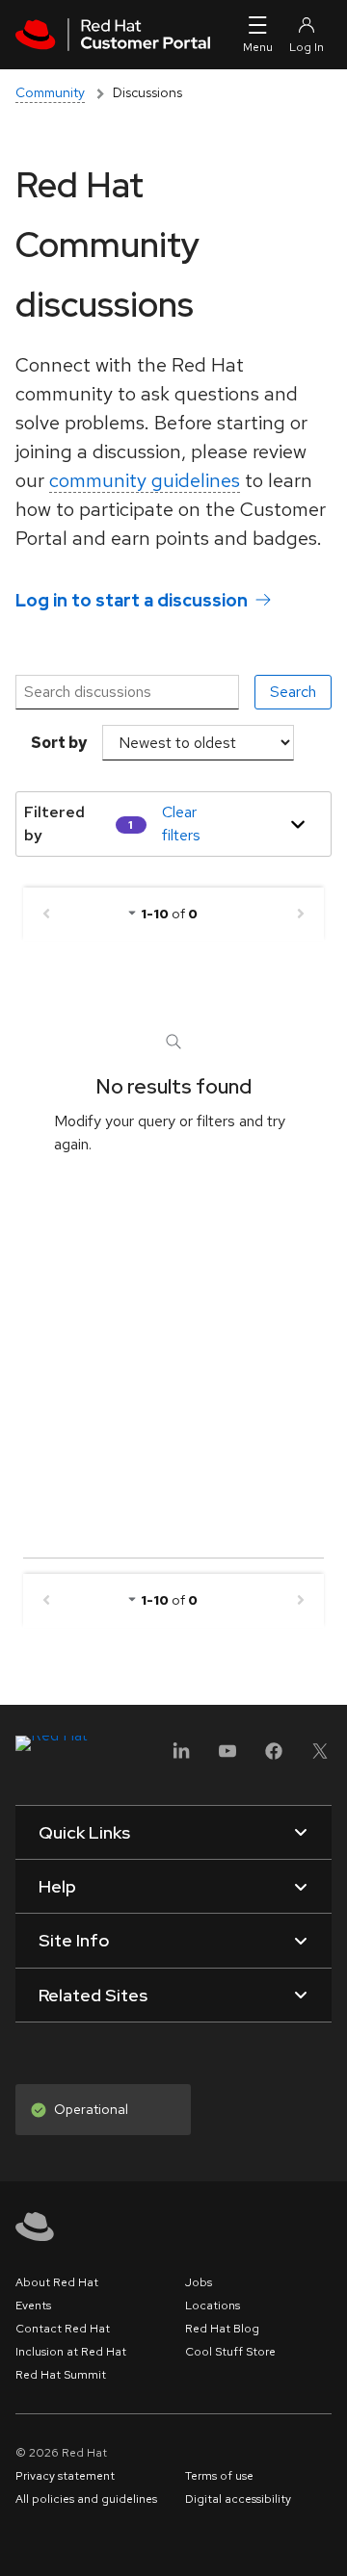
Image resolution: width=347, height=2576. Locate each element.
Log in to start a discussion (132, 600)
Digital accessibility (238, 2499)
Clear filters (181, 824)
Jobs (199, 2282)
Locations (213, 2306)
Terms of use (219, 2476)
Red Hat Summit (61, 2375)
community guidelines (145, 480)
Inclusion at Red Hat (71, 2352)
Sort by (59, 743)
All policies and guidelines (86, 2499)
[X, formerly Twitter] (320, 1757)
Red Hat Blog (222, 2329)
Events (33, 2306)
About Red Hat (57, 2282)
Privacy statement (65, 2476)
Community (50, 92)
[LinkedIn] (181, 1757)
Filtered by (54, 824)
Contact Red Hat (63, 2329)
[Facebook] (274, 1757)
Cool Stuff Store (230, 2352)
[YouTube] (227, 1757)
